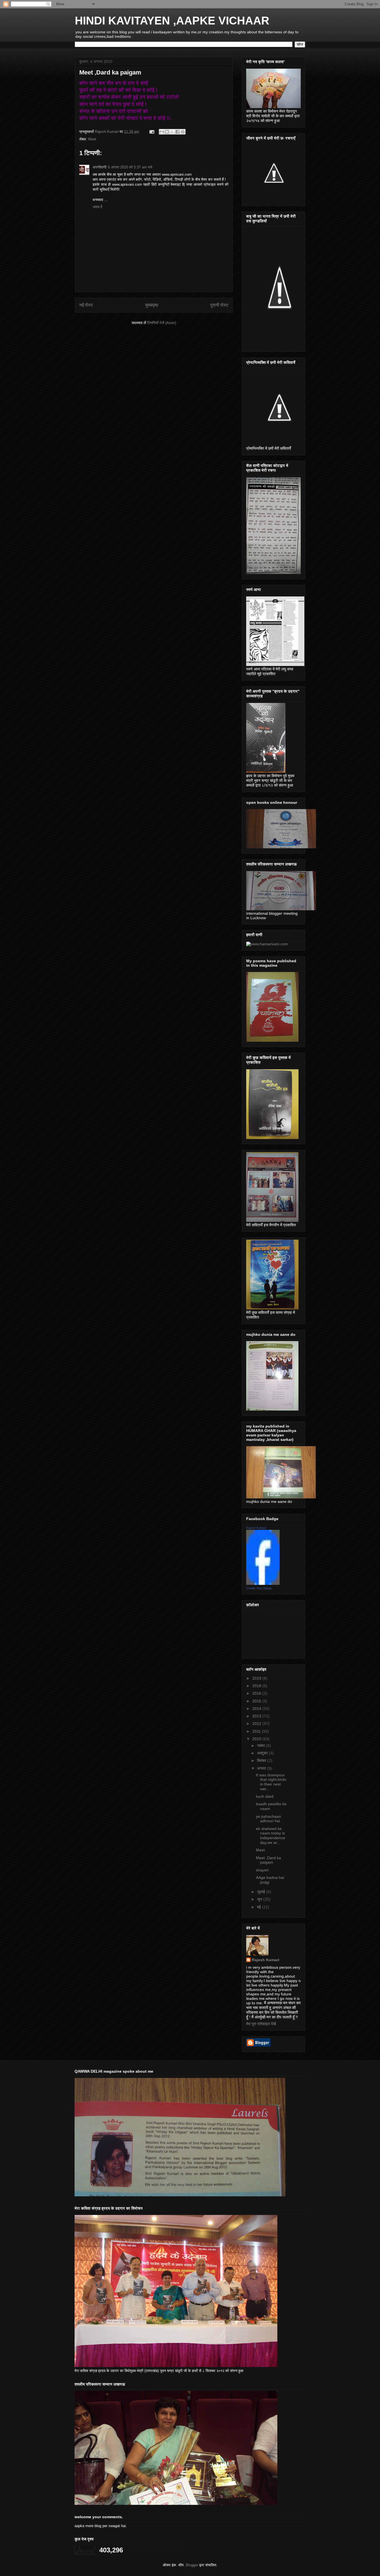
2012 (257, 1724)
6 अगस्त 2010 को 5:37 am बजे (130, 167)
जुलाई (262, 1892)
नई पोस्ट (86, 305)
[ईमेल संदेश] (151, 132)
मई (260, 1907)
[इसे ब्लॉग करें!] (167, 132)
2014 (257, 1709)
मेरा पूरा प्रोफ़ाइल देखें (261, 2024)
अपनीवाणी (99, 167)
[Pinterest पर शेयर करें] (183, 132)
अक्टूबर (263, 1753)
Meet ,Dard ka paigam (268, 1860)
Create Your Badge (259, 1588)
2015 (257, 1701)
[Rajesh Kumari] (263, 1583)
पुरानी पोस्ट (219, 305)
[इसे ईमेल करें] (162, 132)
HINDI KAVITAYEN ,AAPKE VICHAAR (172, 21)
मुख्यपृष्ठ (152, 305)
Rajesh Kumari (256, 1528)
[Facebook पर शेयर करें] (177, 132)
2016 (257, 1693)
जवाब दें (98, 207)
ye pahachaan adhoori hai (268, 1819)
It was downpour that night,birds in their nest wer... (271, 1782)
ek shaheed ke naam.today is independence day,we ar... (271, 1836)
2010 (257, 1739)
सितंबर (262, 1761)
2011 (257, 1731)
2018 (257, 1686)
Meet (92, 139)
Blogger (192, 2565)
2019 (257, 1678)
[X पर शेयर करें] (172, 132)
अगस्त (262, 1768)
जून (260, 1899)
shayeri (262, 1870)
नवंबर (261, 1745)
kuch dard (265, 1796)
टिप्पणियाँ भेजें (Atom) (162, 323)
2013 (257, 1716)
